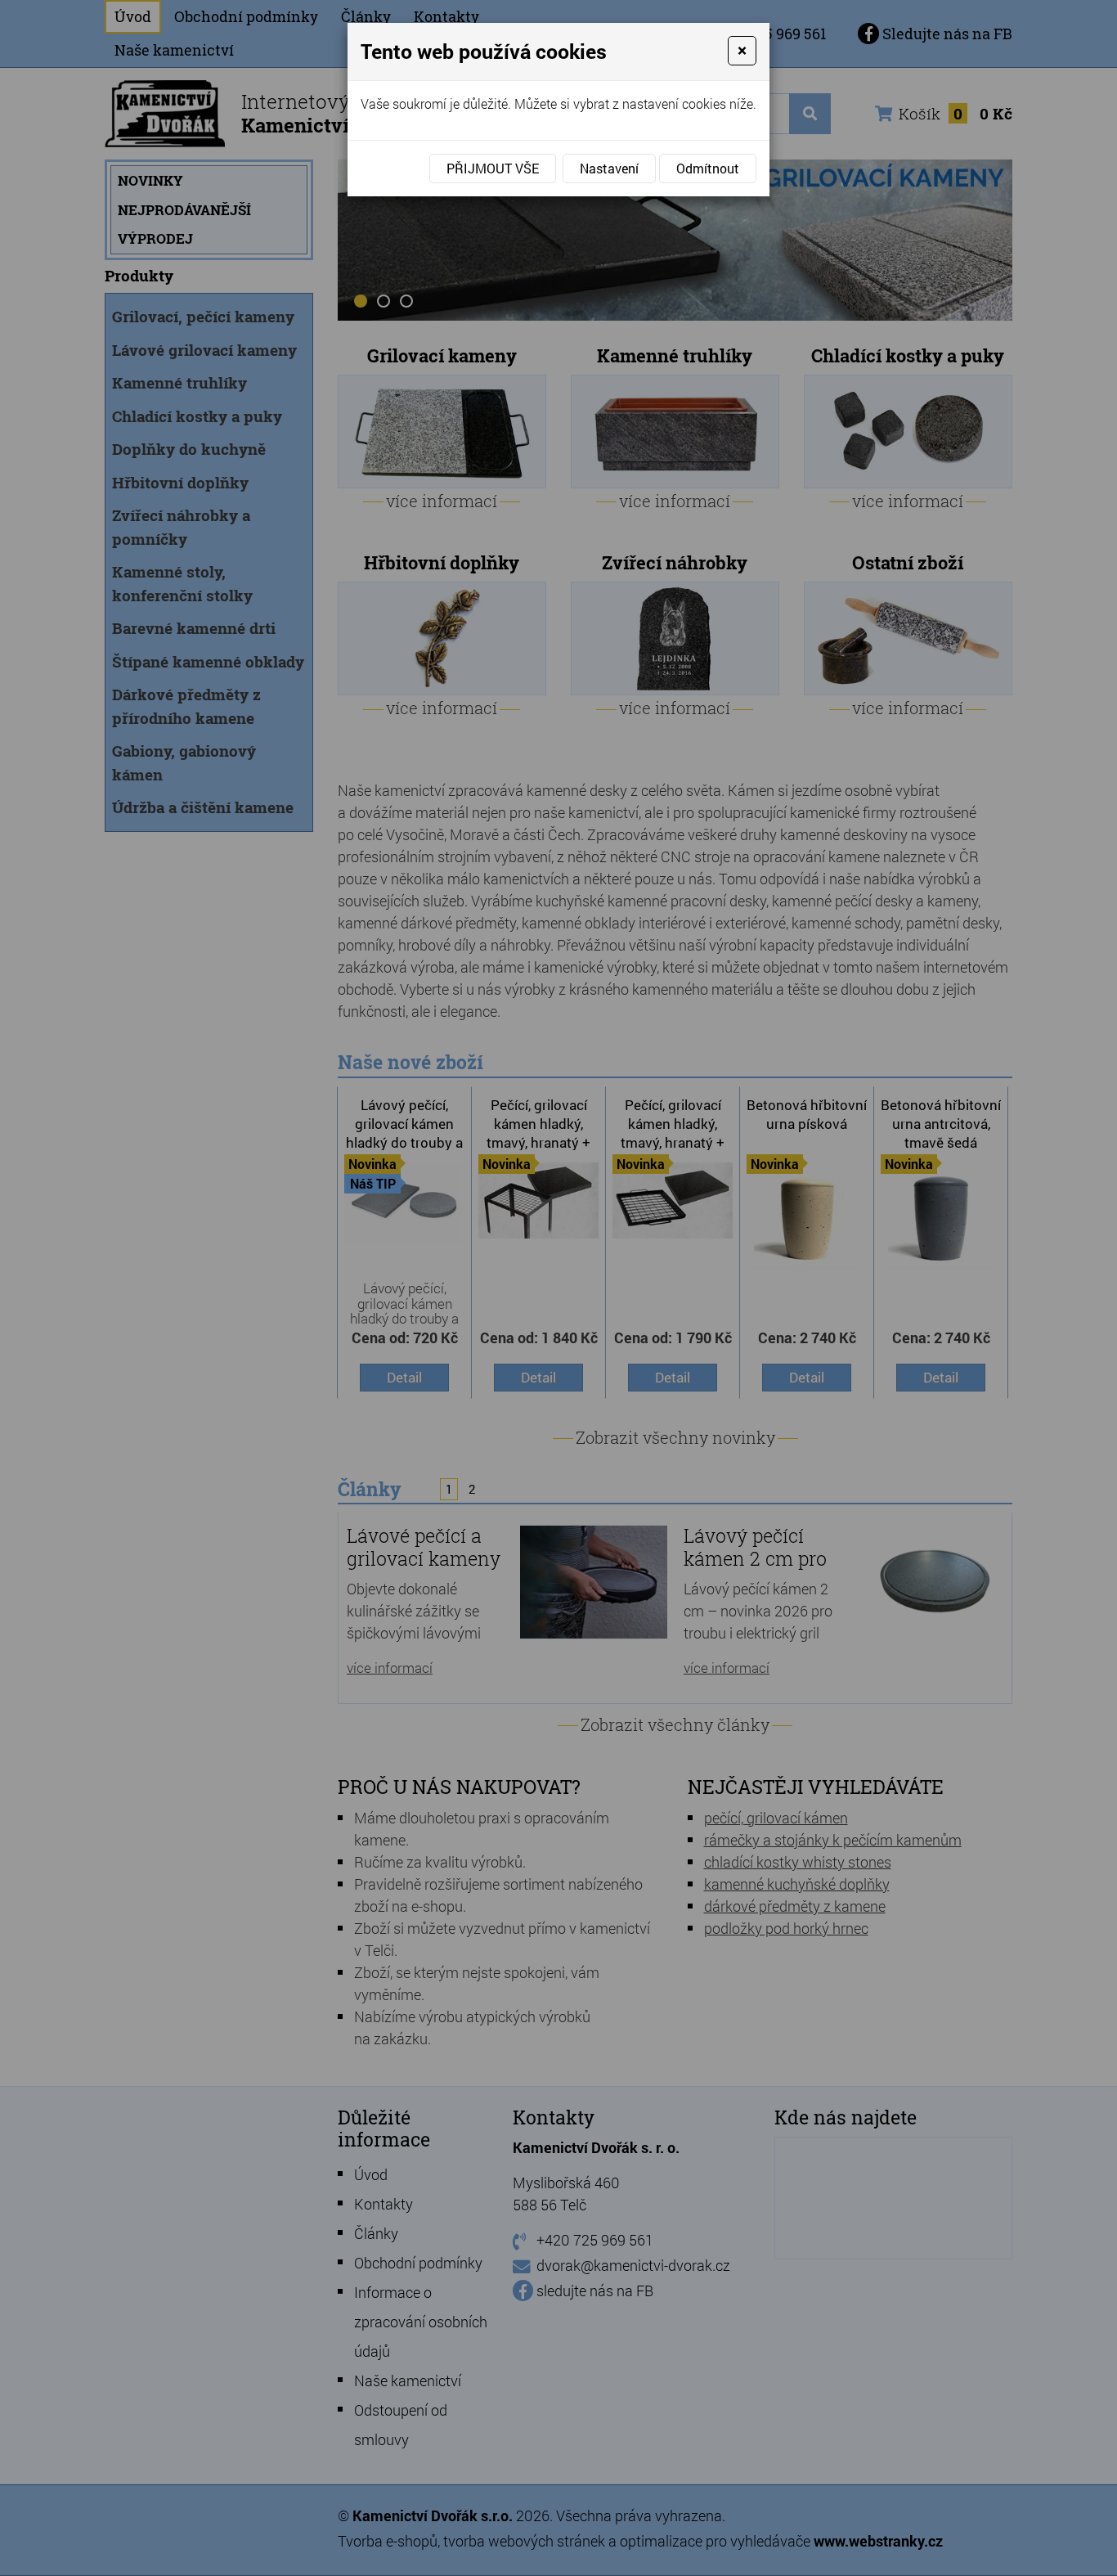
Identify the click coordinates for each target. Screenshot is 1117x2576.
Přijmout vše (493, 168)
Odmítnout (708, 168)
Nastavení (609, 168)
